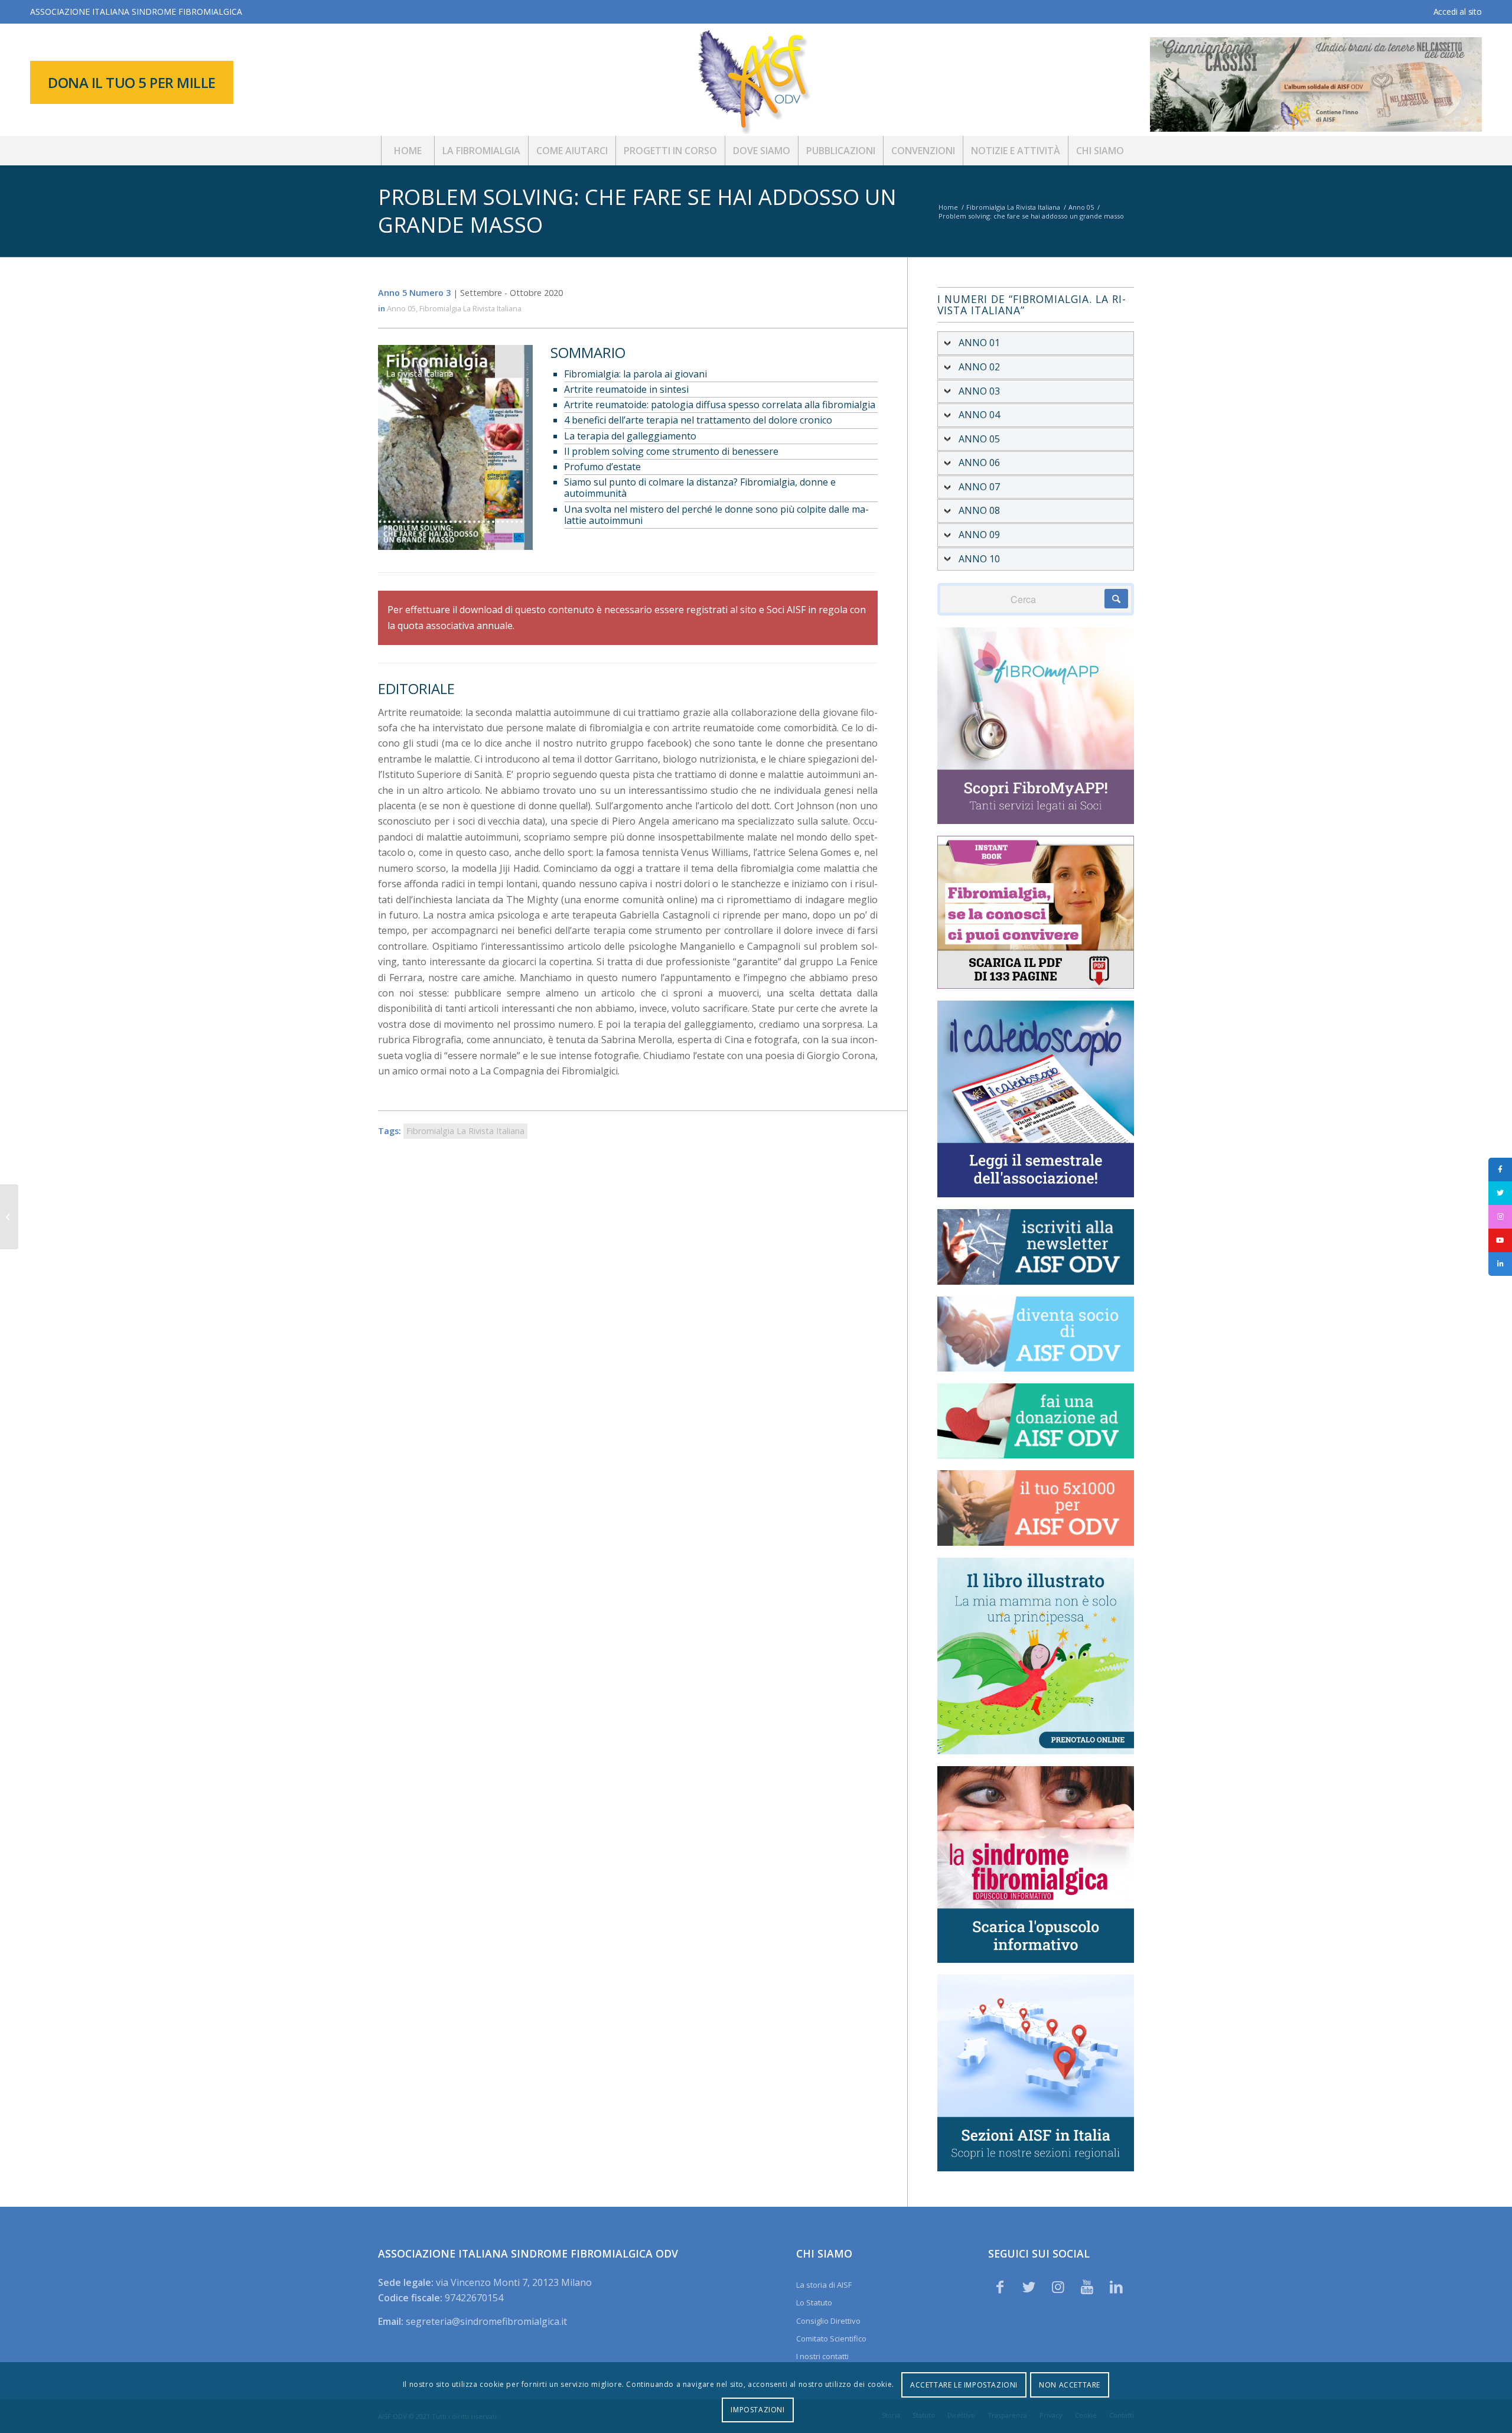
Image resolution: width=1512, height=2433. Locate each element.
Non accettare (1070, 2385)
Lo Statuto (814, 2302)
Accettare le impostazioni (964, 2385)
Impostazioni (757, 2410)
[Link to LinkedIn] (1116, 2287)
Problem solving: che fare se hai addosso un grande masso (637, 211)
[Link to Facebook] (1000, 2287)
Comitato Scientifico (831, 2338)
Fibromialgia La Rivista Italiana (470, 308)
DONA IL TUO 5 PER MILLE (132, 82)
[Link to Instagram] (1058, 2287)
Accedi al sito (1458, 12)
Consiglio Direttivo (828, 2321)
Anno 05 (401, 308)
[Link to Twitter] (1029, 2287)
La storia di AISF (824, 2285)
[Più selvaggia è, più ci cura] (9, 1217)
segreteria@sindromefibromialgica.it (486, 2321)
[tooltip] (1500, 1170)
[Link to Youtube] (1087, 2287)
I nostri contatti (822, 2356)
